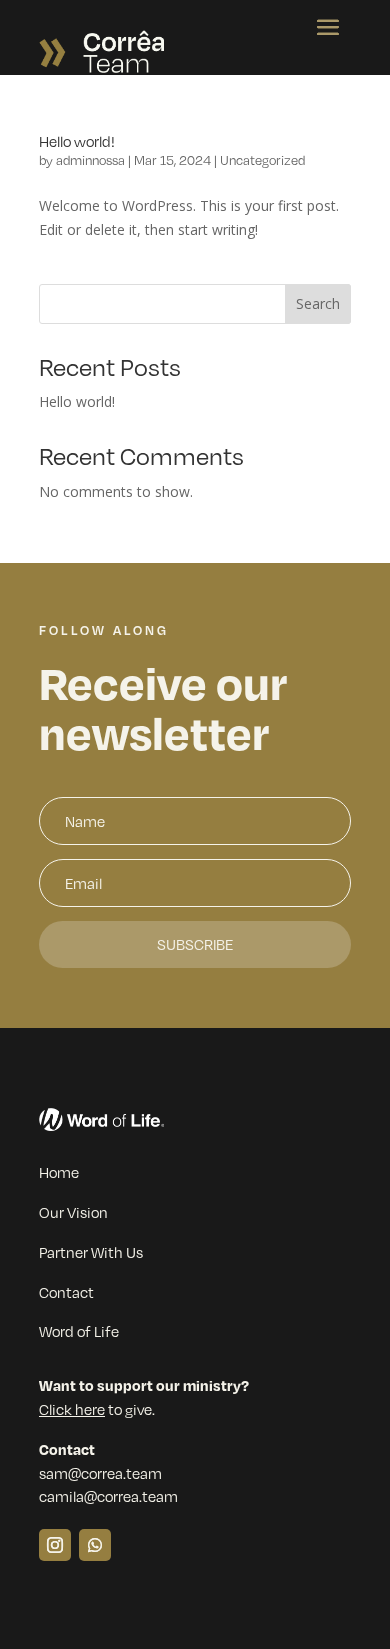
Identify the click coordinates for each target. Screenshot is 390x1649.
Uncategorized (262, 160)
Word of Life (79, 1331)
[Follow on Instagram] (55, 1545)
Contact (66, 1292)
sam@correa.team (100, 1473)
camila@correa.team (108, 1496)
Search (318, 303)
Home (59, 1172)
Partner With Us (91, 1252)
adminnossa (90, 160)
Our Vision (73, 1212)
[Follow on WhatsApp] (95, 1545)
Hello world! (77, 141)
